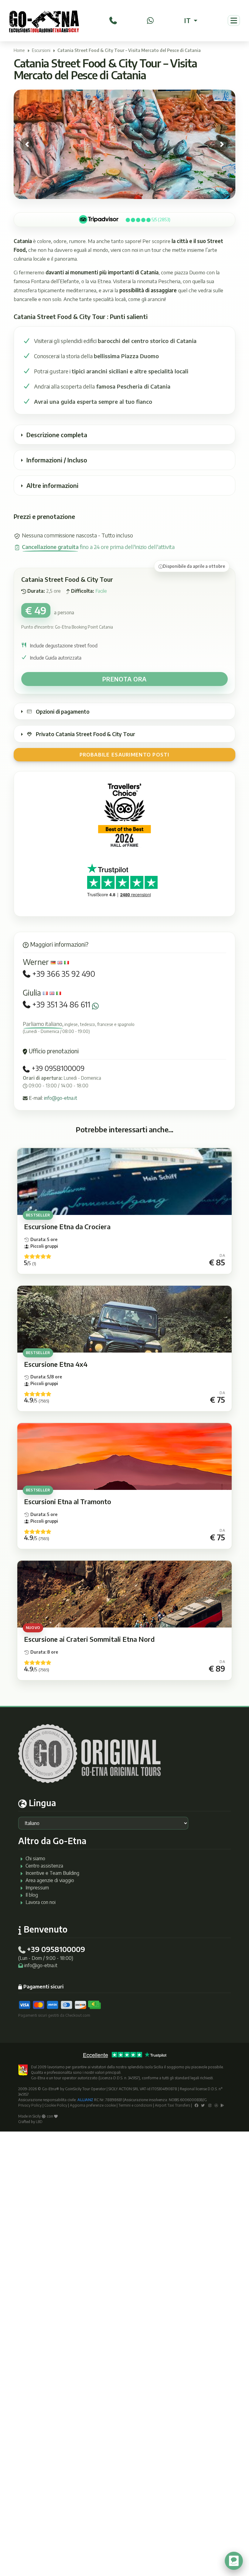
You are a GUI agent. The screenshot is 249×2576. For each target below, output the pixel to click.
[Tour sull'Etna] (44, 21)
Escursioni (41, 50)
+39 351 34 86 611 (61, 1005)
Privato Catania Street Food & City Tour (85, 734)
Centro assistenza (44, 1866)
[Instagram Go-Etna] (210, 2105)
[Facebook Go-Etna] (196, 2105)
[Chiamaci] (113, 20)
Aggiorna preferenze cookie (93, 2105)
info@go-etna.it (61, 1098)
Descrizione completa (57, 435)
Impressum (37, 1888)
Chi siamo (35, 1858)
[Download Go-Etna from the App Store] (216, 2105)
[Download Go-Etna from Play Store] (222, 2105)
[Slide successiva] (222, 144)
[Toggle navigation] (234, 21)
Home (19, 50)
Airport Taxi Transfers (172, 2105)
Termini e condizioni (135, 2105)
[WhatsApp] (150, 20)
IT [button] (188, 20)
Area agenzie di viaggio (50, 1880)
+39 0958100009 (57, 1068)
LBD (39, 2122)
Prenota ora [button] (124, 679)
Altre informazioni (52, 485)
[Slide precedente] (27, 144)
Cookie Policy (56, 2105)
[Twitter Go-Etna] (203, 2105)
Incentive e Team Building (52, 1873)
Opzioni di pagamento (63, 712)
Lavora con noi (41, 1902)
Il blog (32, 1895)
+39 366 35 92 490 (64, 974)
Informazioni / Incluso (57, 460)
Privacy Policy (30, 2105)
